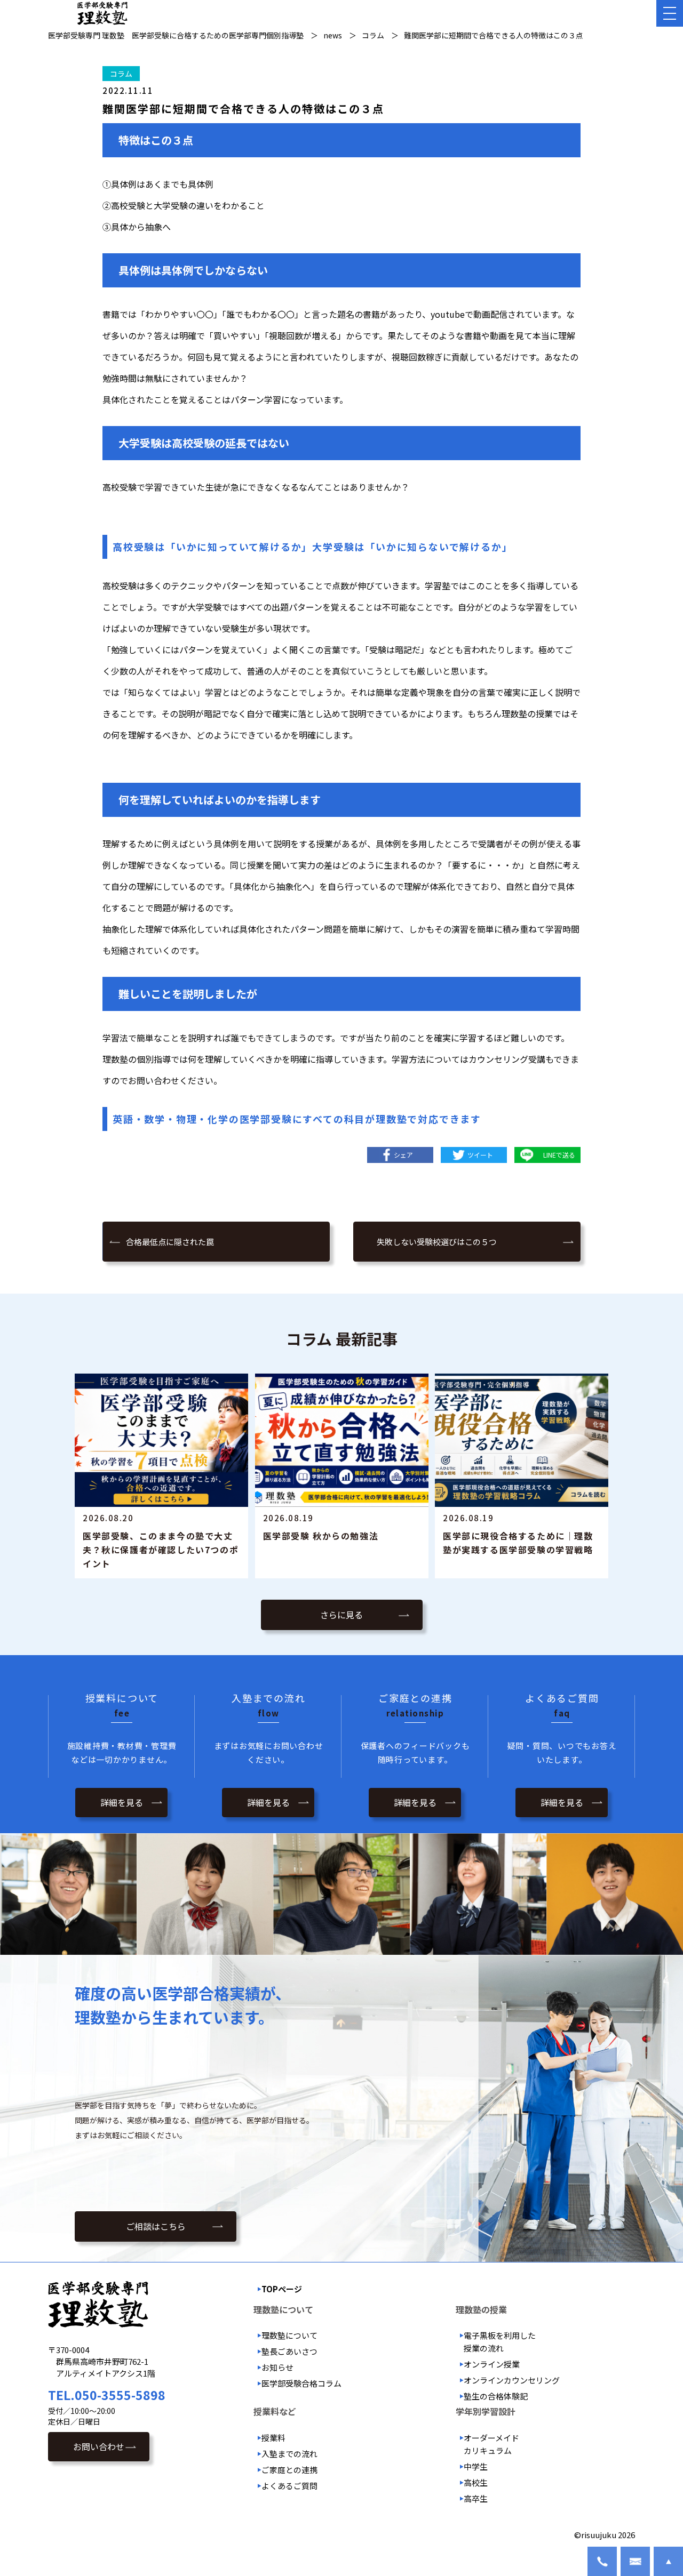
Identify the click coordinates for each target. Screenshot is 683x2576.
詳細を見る (122, 1802)
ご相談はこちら (156, 2226)
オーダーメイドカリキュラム (491, 2444)
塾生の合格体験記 (496, 2396)
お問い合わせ (99, 2446)
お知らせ (277, 2367)
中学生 (476, 2466)
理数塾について (289, 2335)
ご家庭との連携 (289, 2470)
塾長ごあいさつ (289, 2351)
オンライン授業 (492, 2364)
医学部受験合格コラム (301, 2383)
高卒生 (476, 2498)
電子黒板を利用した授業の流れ (500, 2342)
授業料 (273, 2438)
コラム (121, 74)
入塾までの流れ (289, 2454)
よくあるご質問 (289, 2486)
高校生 (476, 2482)
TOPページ (282, 2289)
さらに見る (341, 1615)
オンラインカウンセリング (512, 2380)
